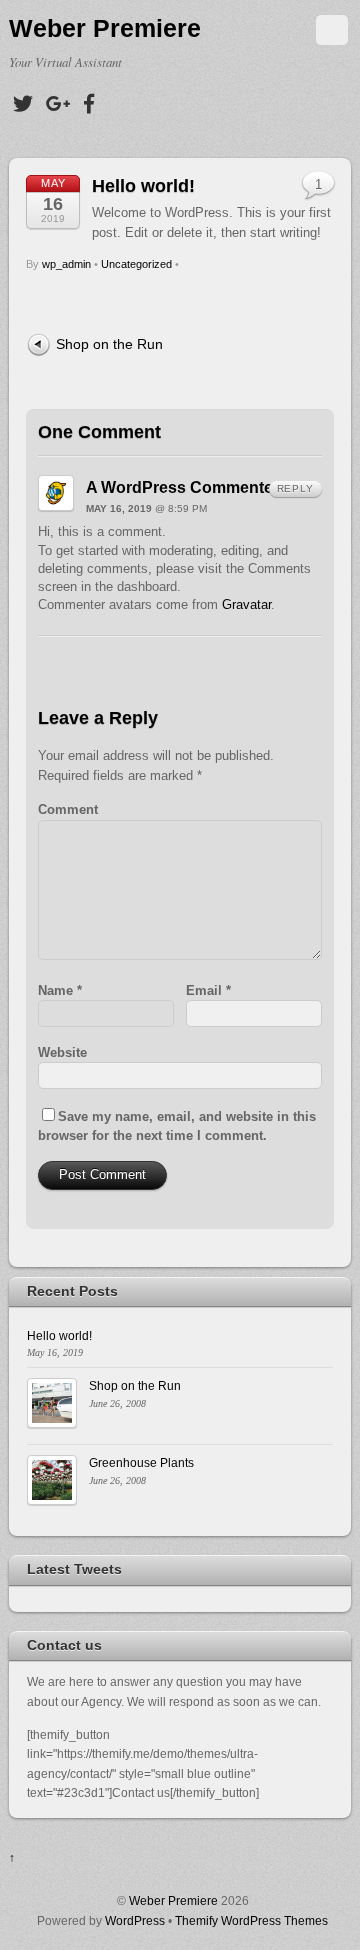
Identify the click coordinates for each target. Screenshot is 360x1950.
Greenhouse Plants (141, 1462)
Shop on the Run (109, 344)
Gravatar (246, 604)
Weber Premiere (173, 1900)
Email (208, 990)
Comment (68, 809)
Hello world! (143, 186)
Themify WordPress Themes (251, 1920)
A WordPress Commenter (182, 487)
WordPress (135, 1920)
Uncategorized (136, 264)
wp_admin (66, 264)
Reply (295, 488)
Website (62, 1052)
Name (60, 990)
